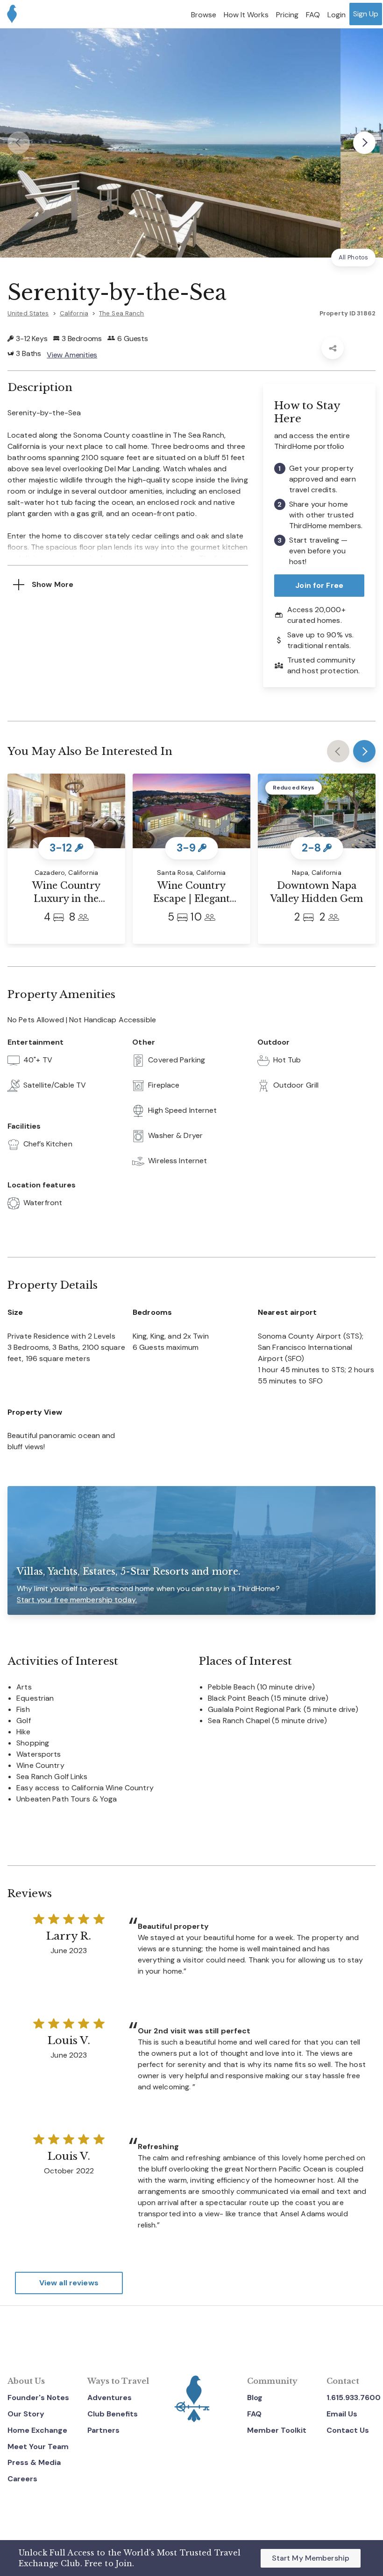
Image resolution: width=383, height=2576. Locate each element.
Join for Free (319, 585)
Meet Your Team (38, 2447)
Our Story (26, 2414)
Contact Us (348, 2430)
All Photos (353, 257)
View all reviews (69, 2283)
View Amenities (72, 355)
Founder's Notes (38, 2398)
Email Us (342, 2414)
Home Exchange (37, 2430)
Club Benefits (113, 2414)
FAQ (254, 2414)
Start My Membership (311, 2558)
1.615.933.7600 (354, 2398)
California (74, 313)
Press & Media (34, 2462)
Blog (255, 2398)
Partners (103, 2430)
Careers (22, 2479)
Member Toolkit (277, 2430)
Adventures (110, 2398)
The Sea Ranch (122, 313)
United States (28, 313)
